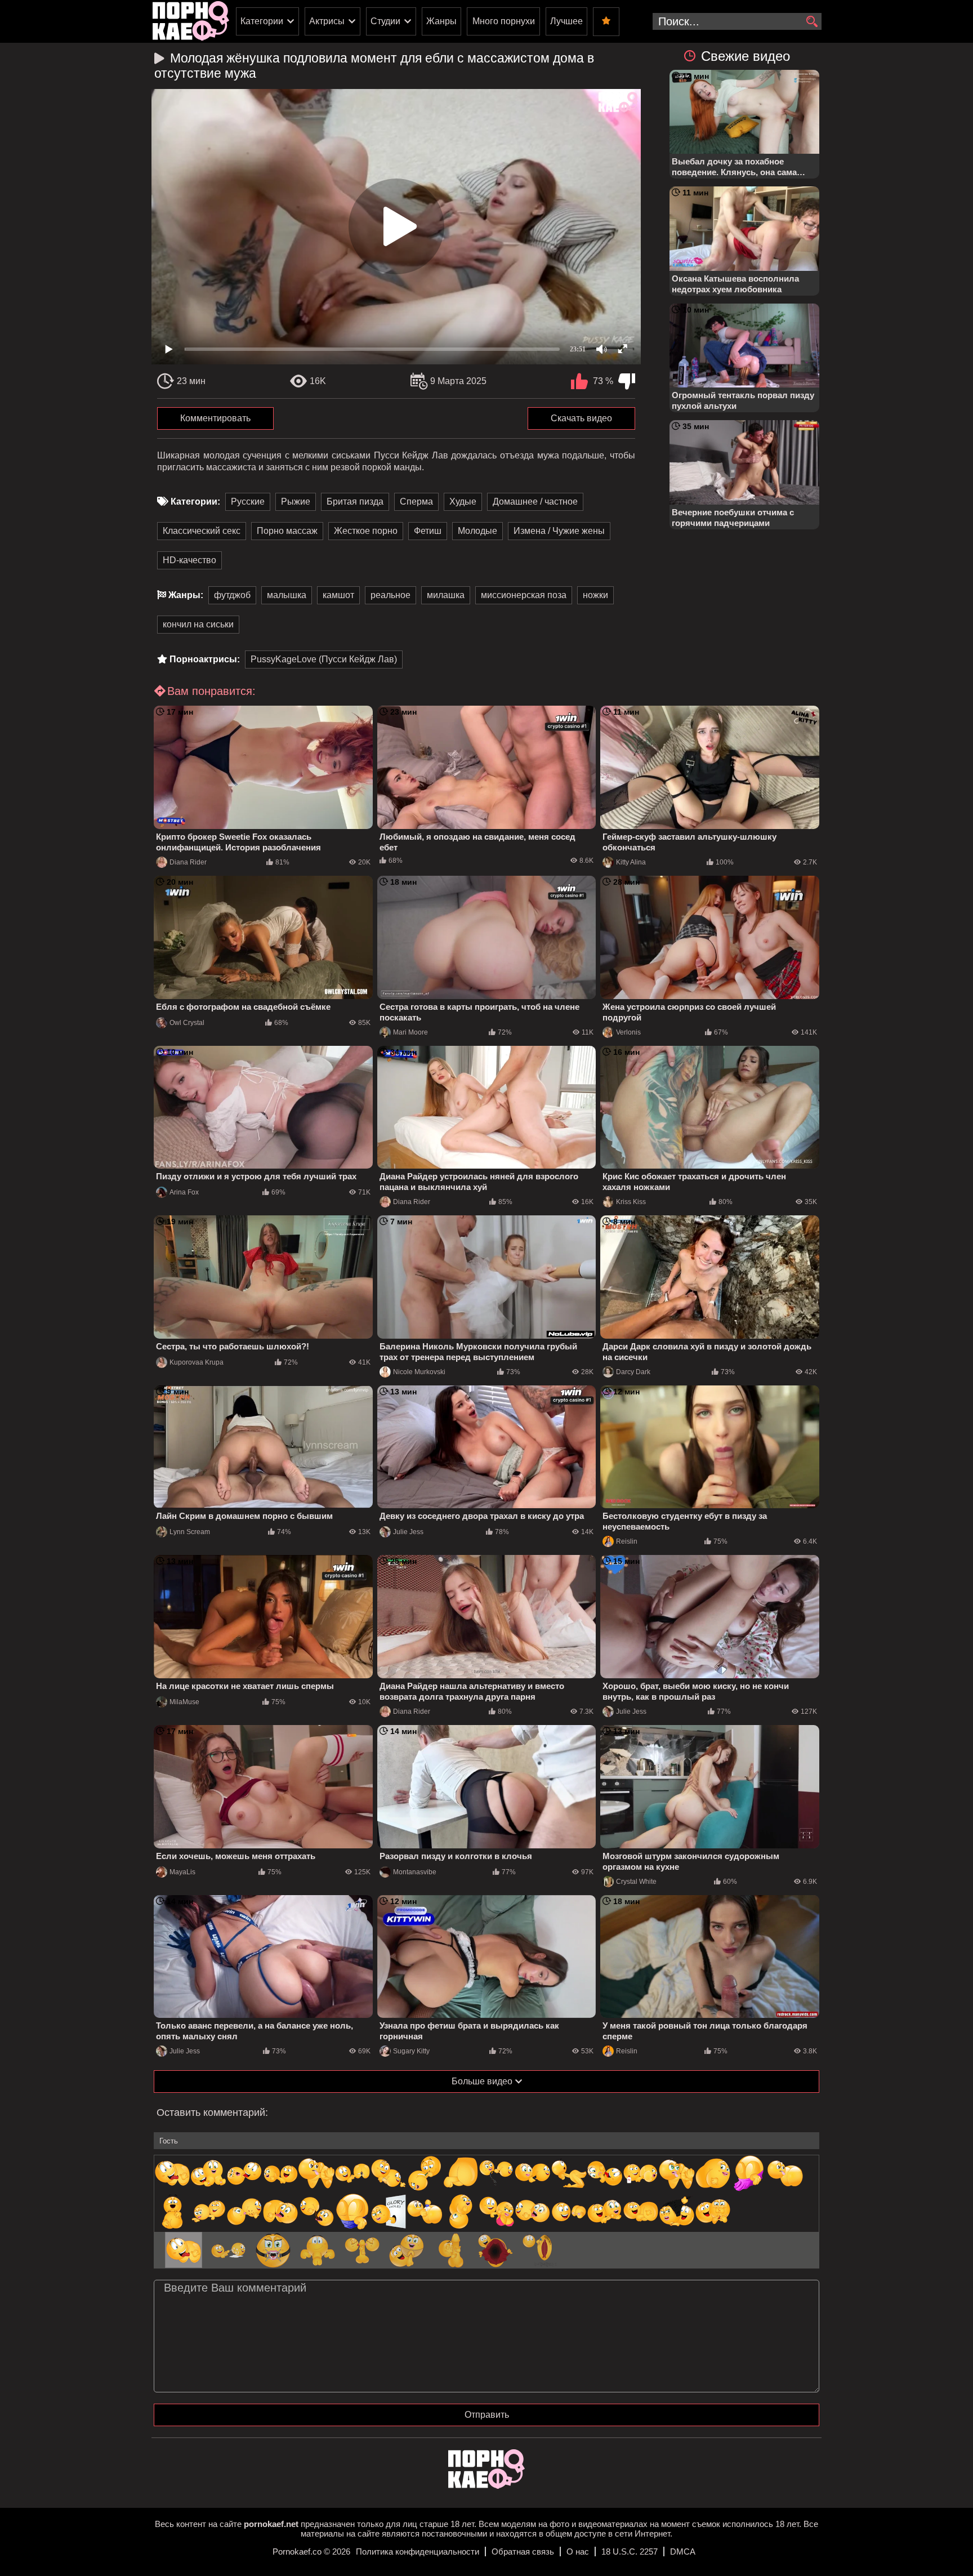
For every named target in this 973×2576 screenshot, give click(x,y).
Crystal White (636, 1882)
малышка (287, 595)
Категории (262, 21)
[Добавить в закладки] (606, 22)
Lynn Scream (190, 1532)
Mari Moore (410, 1032)
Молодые (477, 531)
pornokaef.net (271, 2524)
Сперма (416, 502)
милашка (446, 595)
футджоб (232, 595)
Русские (248, 502)
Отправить (487, 2415)
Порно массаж (287, 531)
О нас (578, 2552)
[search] (812, 22)
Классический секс (202, 531)
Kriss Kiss (631, 1202)
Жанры (441, 21)
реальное (390, 595)
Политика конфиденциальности (418, 2552)
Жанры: (186, 595)
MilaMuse (184, 1702)
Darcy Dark (633, 1372)
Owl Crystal (187, 1023)
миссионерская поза (524, 595)
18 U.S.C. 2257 (630, 2552)
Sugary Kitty (411, 2051)
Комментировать (215, 418)
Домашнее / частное (535, 502)
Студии (385, 21)
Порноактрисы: (205, 659)
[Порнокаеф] (191, 21)
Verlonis (628, 1032)
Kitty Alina (631, 862)
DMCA (683, 2552)
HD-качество (189, 560)
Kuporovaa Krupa (197, 1362)
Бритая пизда (355, 502)
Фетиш (428, 531)
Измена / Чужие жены (559, 531)
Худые (463, 502)
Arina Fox (184, 1192)
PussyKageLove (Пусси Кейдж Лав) (324, 659)
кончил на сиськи (198, 624)
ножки (595, 595)
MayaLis (182, 1872)
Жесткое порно (366, 531)
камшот (338, 595)
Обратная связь (523, 2552)
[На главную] (486, 2486)
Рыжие (296, 502)
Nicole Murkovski (419, 1372)
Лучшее (566, 21)
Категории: (195, 502)
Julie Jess (408, 1532)
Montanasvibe (415, 1872)
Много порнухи (504, 21)
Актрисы (327, 21)
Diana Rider (188, 862)
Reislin (627, 1541)
